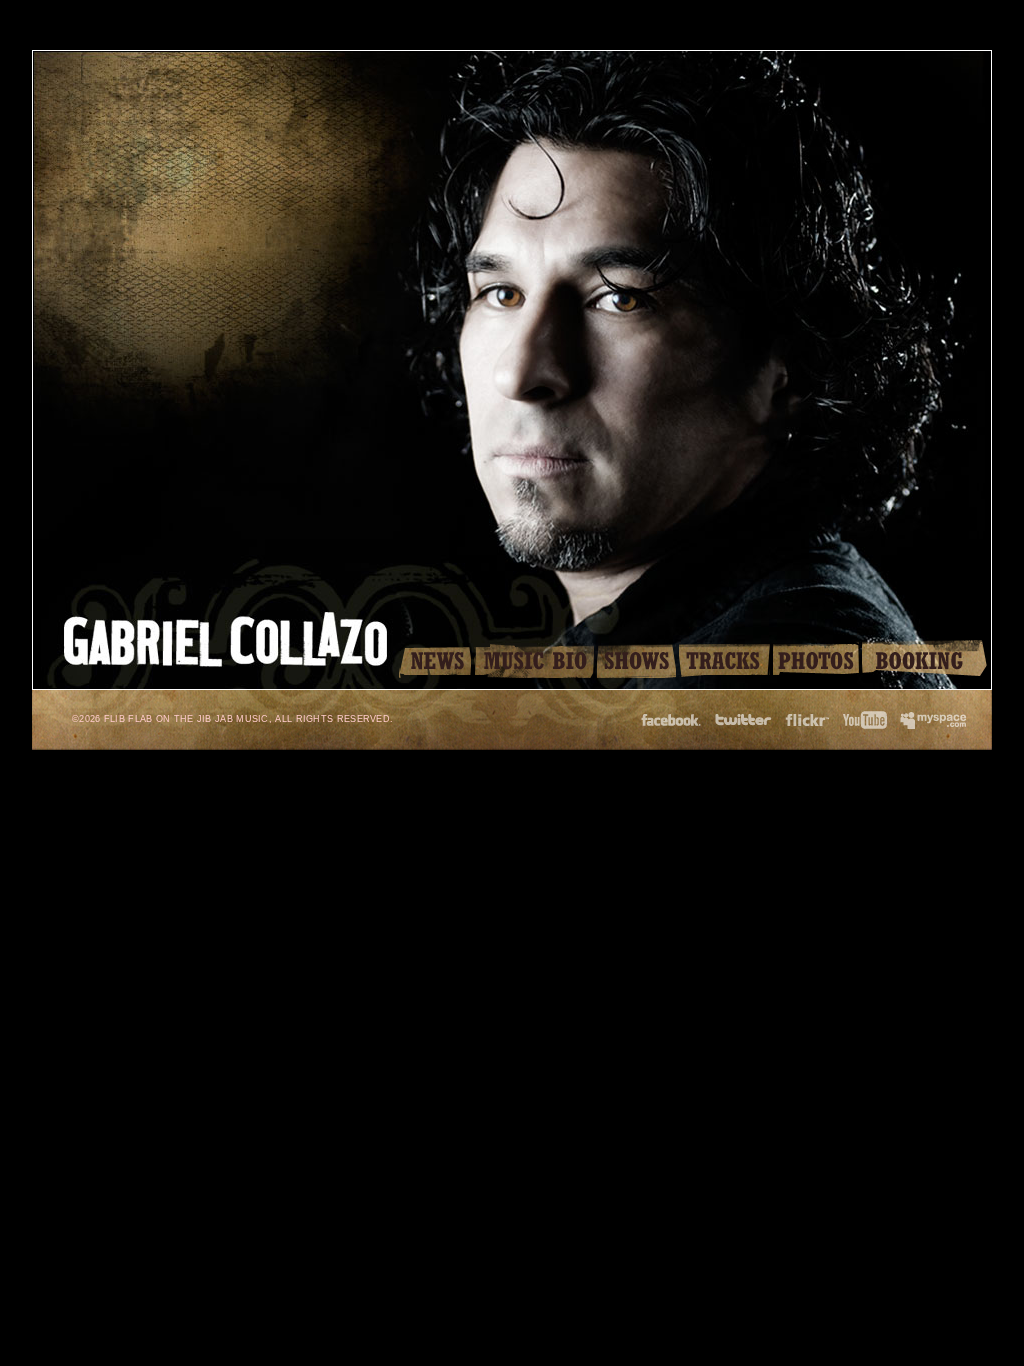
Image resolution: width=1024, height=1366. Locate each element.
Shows (636, 659)
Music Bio (534, 659)
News (435, 659)
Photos (816, 659)
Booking (924, 659)
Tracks (724, 659)
